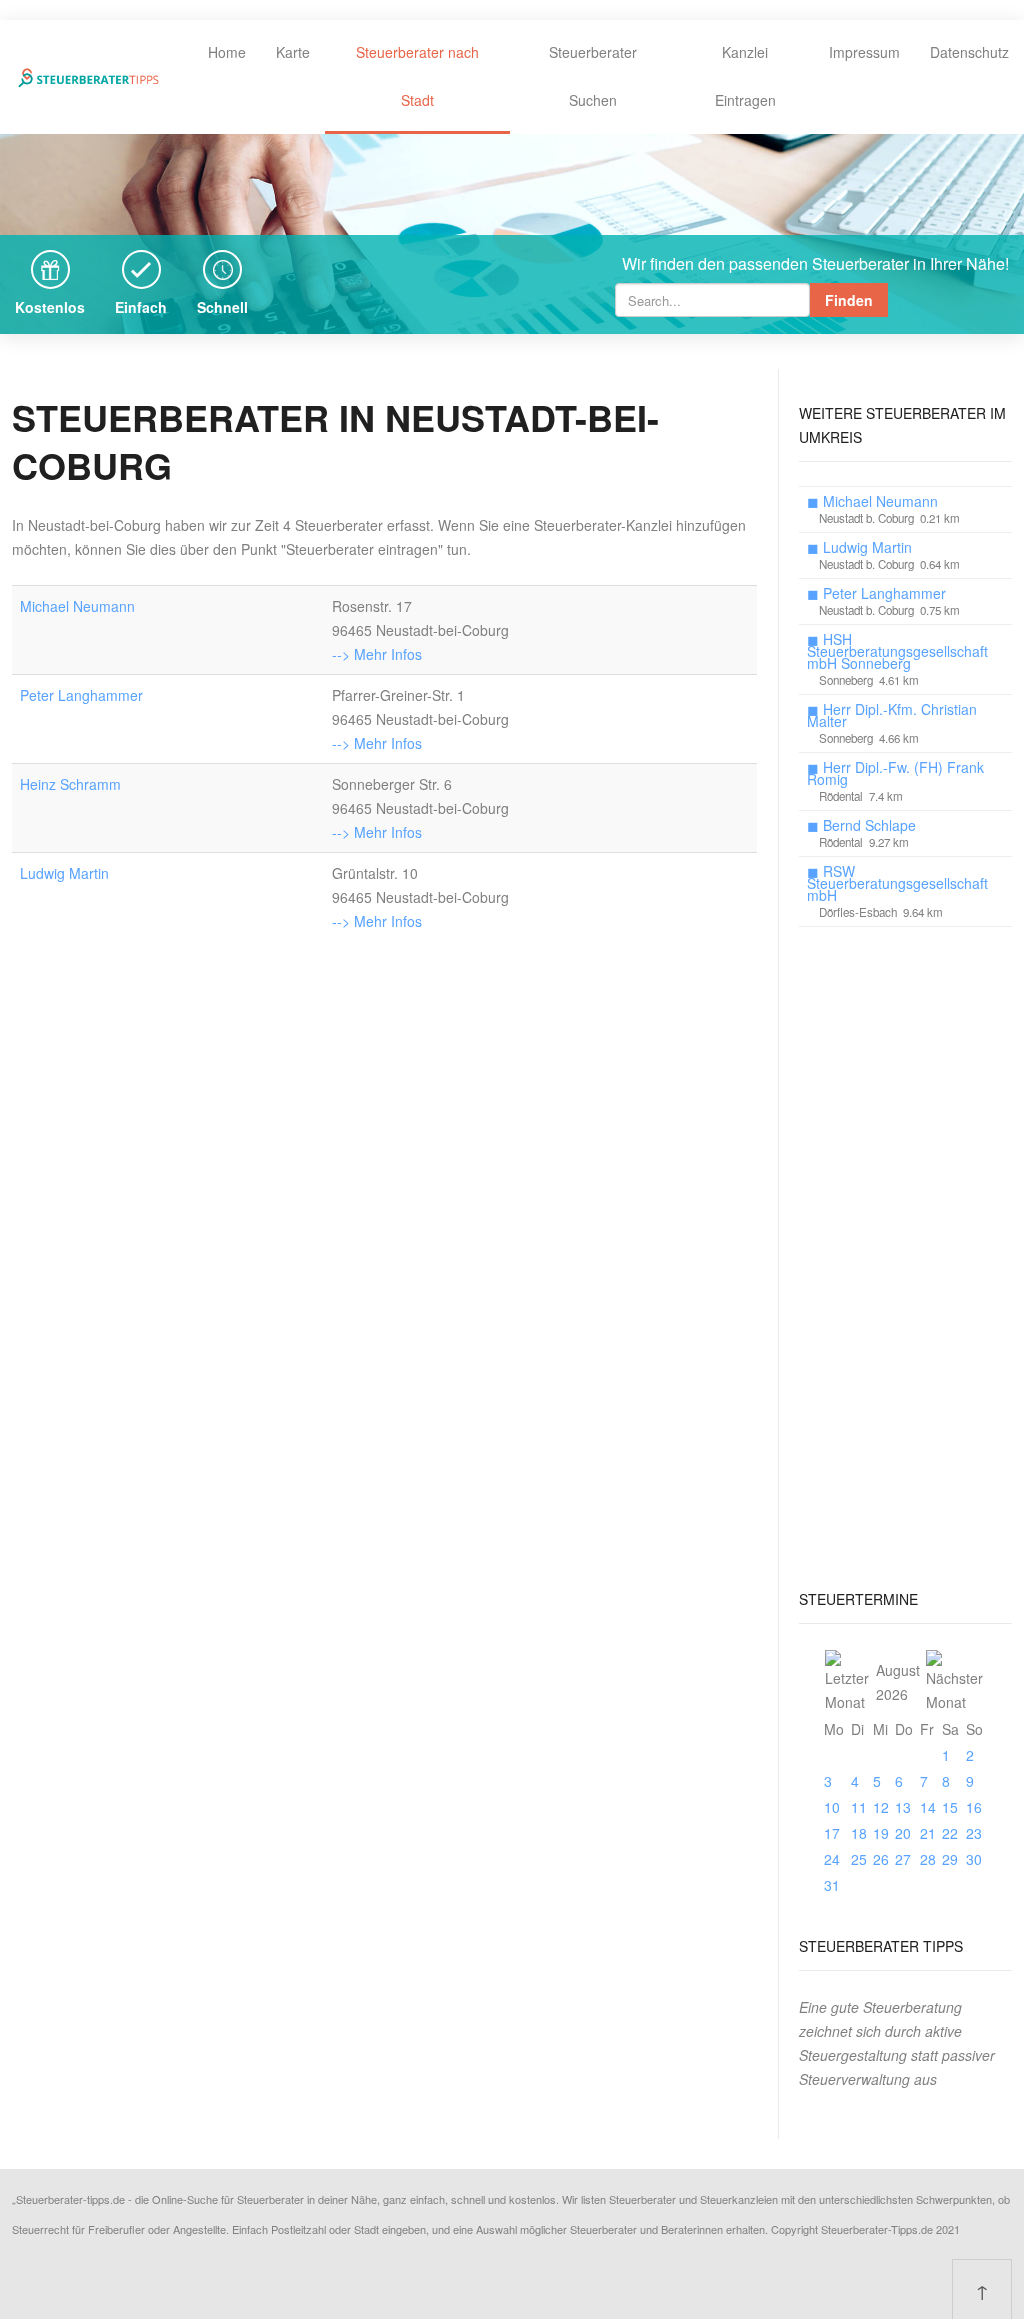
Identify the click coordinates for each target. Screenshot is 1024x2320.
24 (832, 1859)
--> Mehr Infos (377, 654)
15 (950, 1807)
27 (903, 1859)
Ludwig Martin (64, 873)
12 (881, 1807)
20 (903, 1833)
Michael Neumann (77, 606)
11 (859, 1807)
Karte (293, 52)
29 (950, 1859)
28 (928, 1859)
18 (859, 1833)
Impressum (864, 52)
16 (974, 1807)
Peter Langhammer (81, 695)
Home (227, 52)
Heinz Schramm (70, 784)
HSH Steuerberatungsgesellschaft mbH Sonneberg (897, 651)
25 (859, 1859)
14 (928, 1807)
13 (903, 1807)
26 (881, 1859)
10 (832, 1807)
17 (832, 1833)
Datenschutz (969, 52)
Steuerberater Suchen (593, 76)
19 (881, 1833)
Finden (849, 300)
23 (974, 1833)
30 (974, 1859)
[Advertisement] (905, 1251)
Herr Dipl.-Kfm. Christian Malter (892, 715)
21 (928, 1833)
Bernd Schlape (869, 825)
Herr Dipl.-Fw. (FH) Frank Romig (895, 773)
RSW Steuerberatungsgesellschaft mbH (897, 883)
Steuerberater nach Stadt (417, 76)
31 (832, 1885)
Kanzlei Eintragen (745, 76)
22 (950, 1833)
